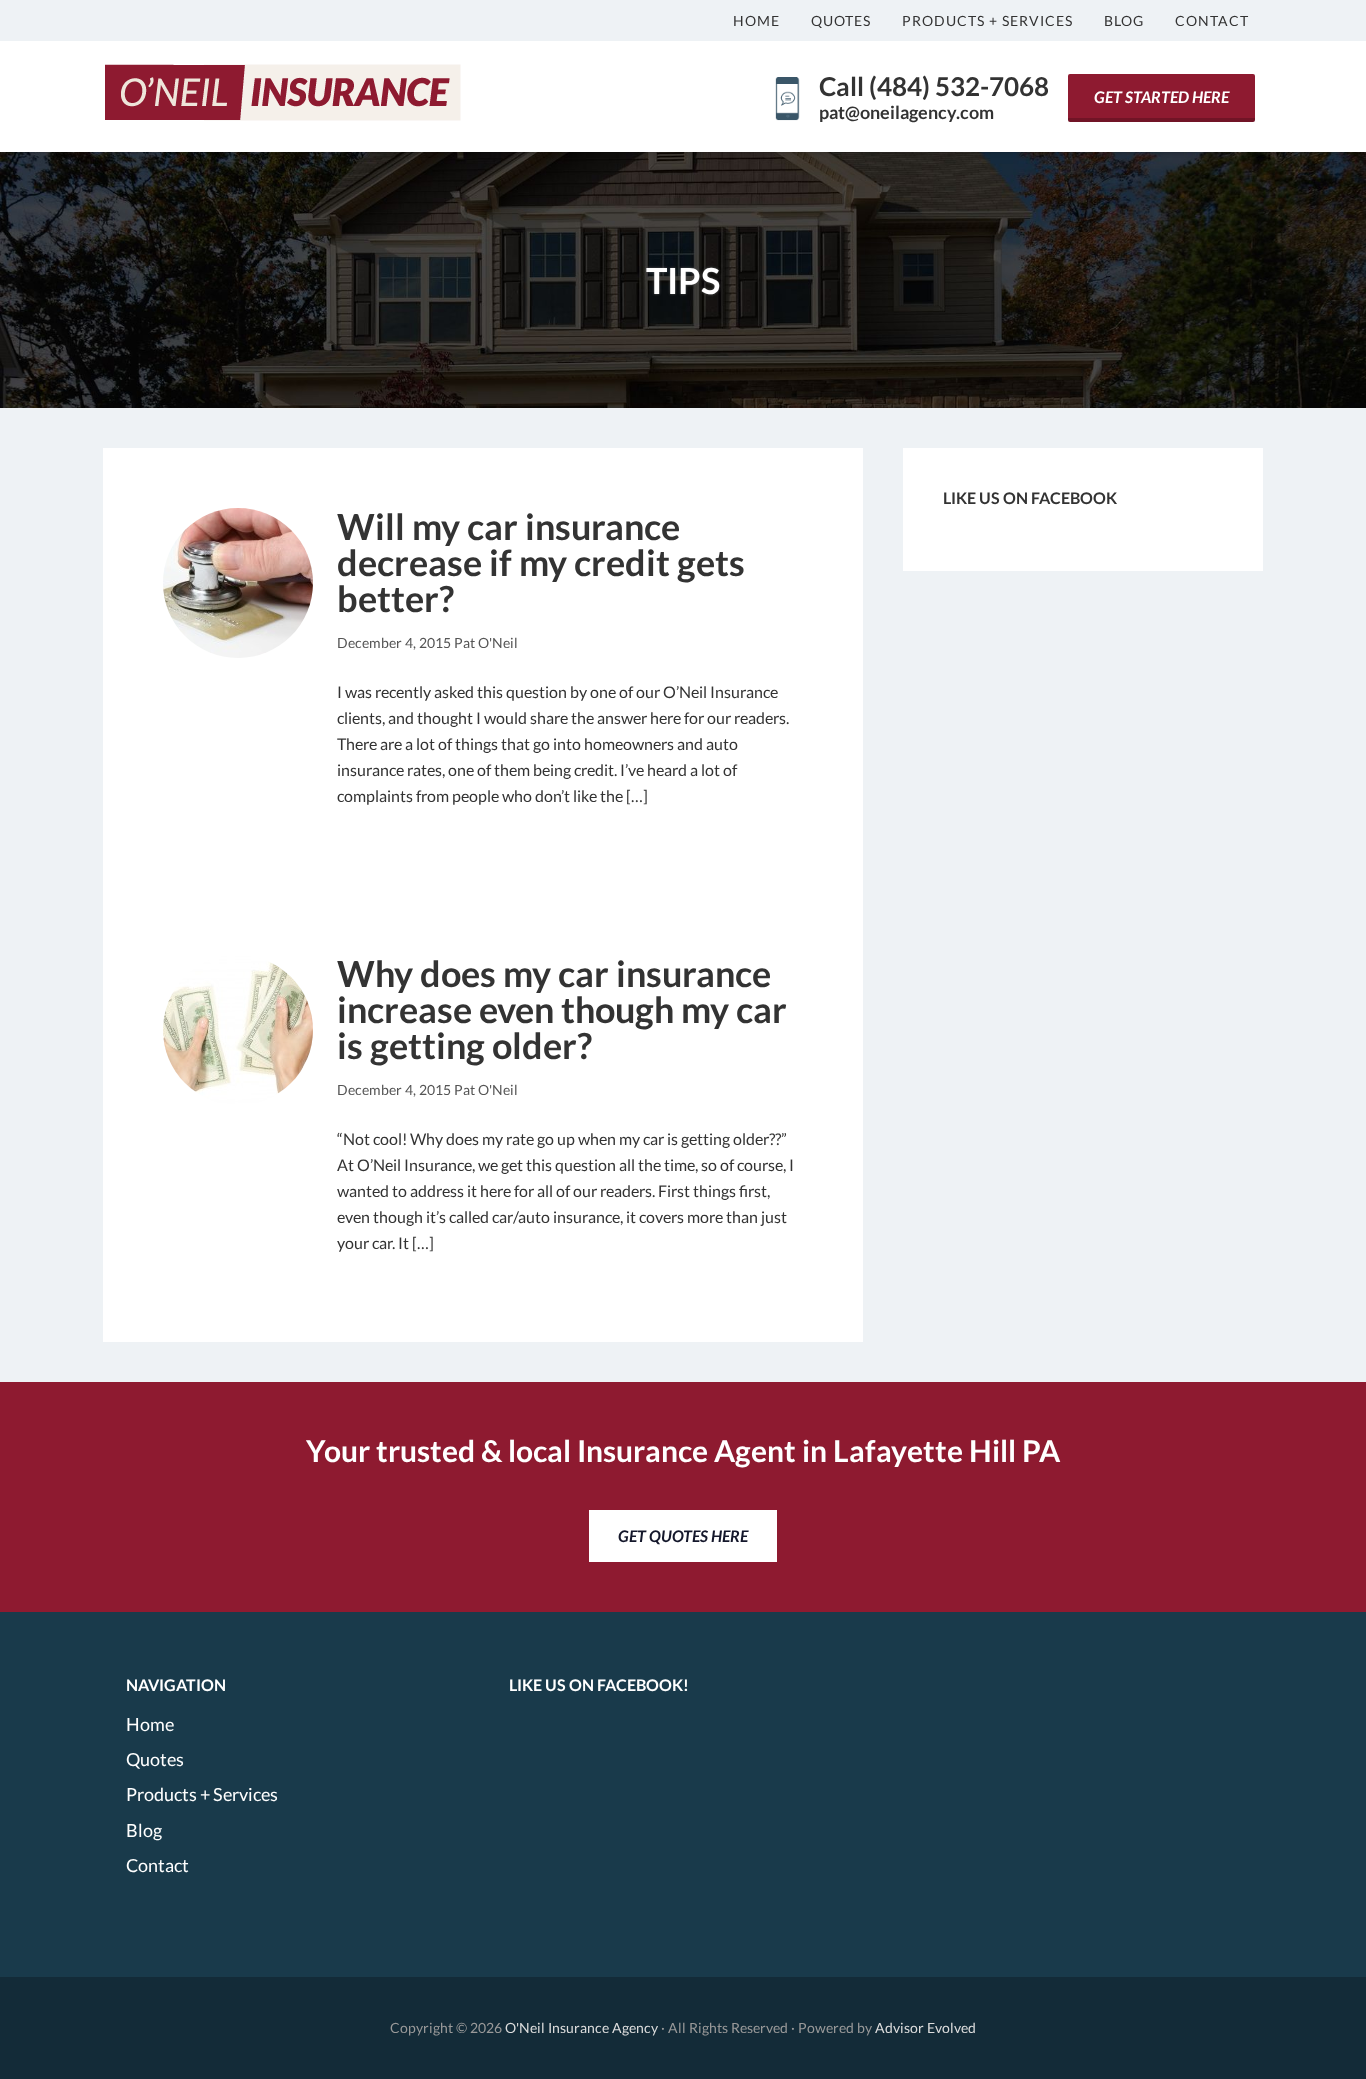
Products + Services (202, 1794)
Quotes (155, 1759)
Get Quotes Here (683, 1535)
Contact (157, 1865)
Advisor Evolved (925, 2027)
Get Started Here (1161, 96)
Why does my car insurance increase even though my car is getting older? (562, 1009)
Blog (144, 1830)
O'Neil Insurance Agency (581, 2027)
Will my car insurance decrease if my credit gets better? (541, 562)
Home (150, 1724)
